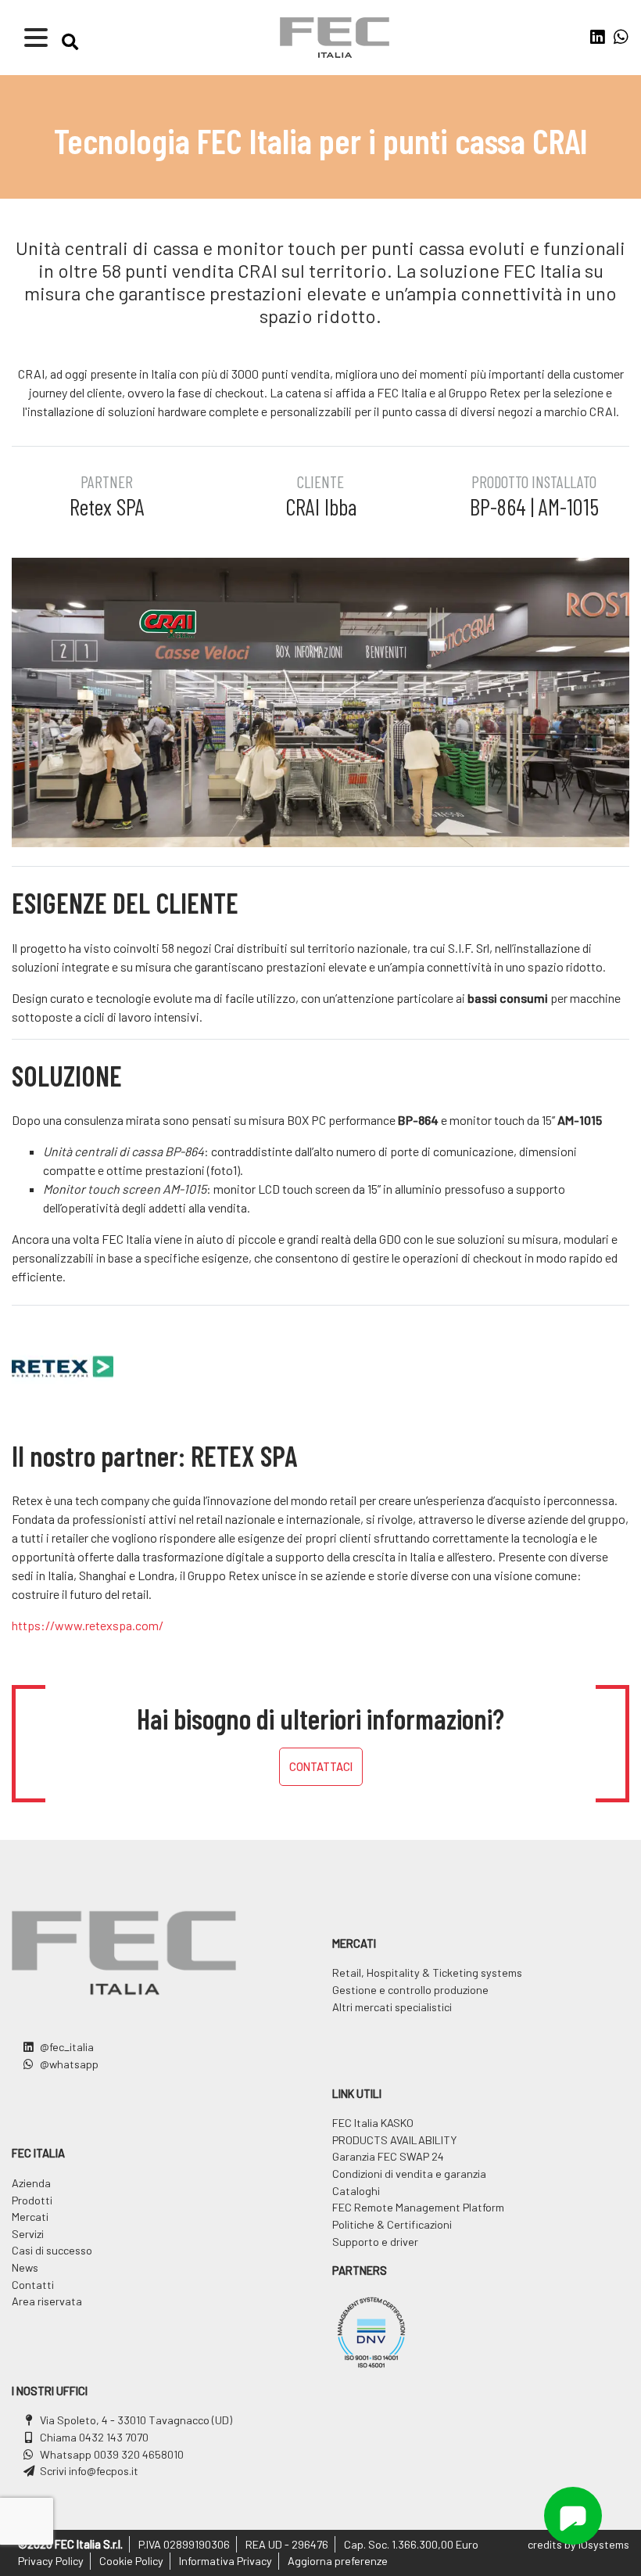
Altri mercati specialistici (392, 2007)
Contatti (33, 2285)
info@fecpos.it (104, 2471)
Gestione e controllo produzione (410, 1990)
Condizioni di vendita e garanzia (409, 2174)
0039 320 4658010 (139, 2454)
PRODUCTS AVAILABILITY (394, 2140)
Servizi (28, 2234)
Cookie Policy (131, 2561)
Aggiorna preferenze (338, 2561)
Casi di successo (52, 2250)
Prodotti (32, 2200)
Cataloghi (356, 2191)
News (25, 2267)
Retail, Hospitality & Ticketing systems (427, 1972)
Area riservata (47, 2301)
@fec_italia (67, 2047)
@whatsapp (69, 2064)
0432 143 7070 (114, 2437)
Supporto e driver (375, 2242)
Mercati (30, 2217)
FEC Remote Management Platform (418, 2207)
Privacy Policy (51, 2561)
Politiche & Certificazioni (392, 2224)
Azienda (31, 2183)
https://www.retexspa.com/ (88, 1625)
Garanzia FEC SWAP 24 (388, 2156)
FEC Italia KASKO (373, 2123)
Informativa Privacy (226, 2561)
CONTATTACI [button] (321, 1767)
